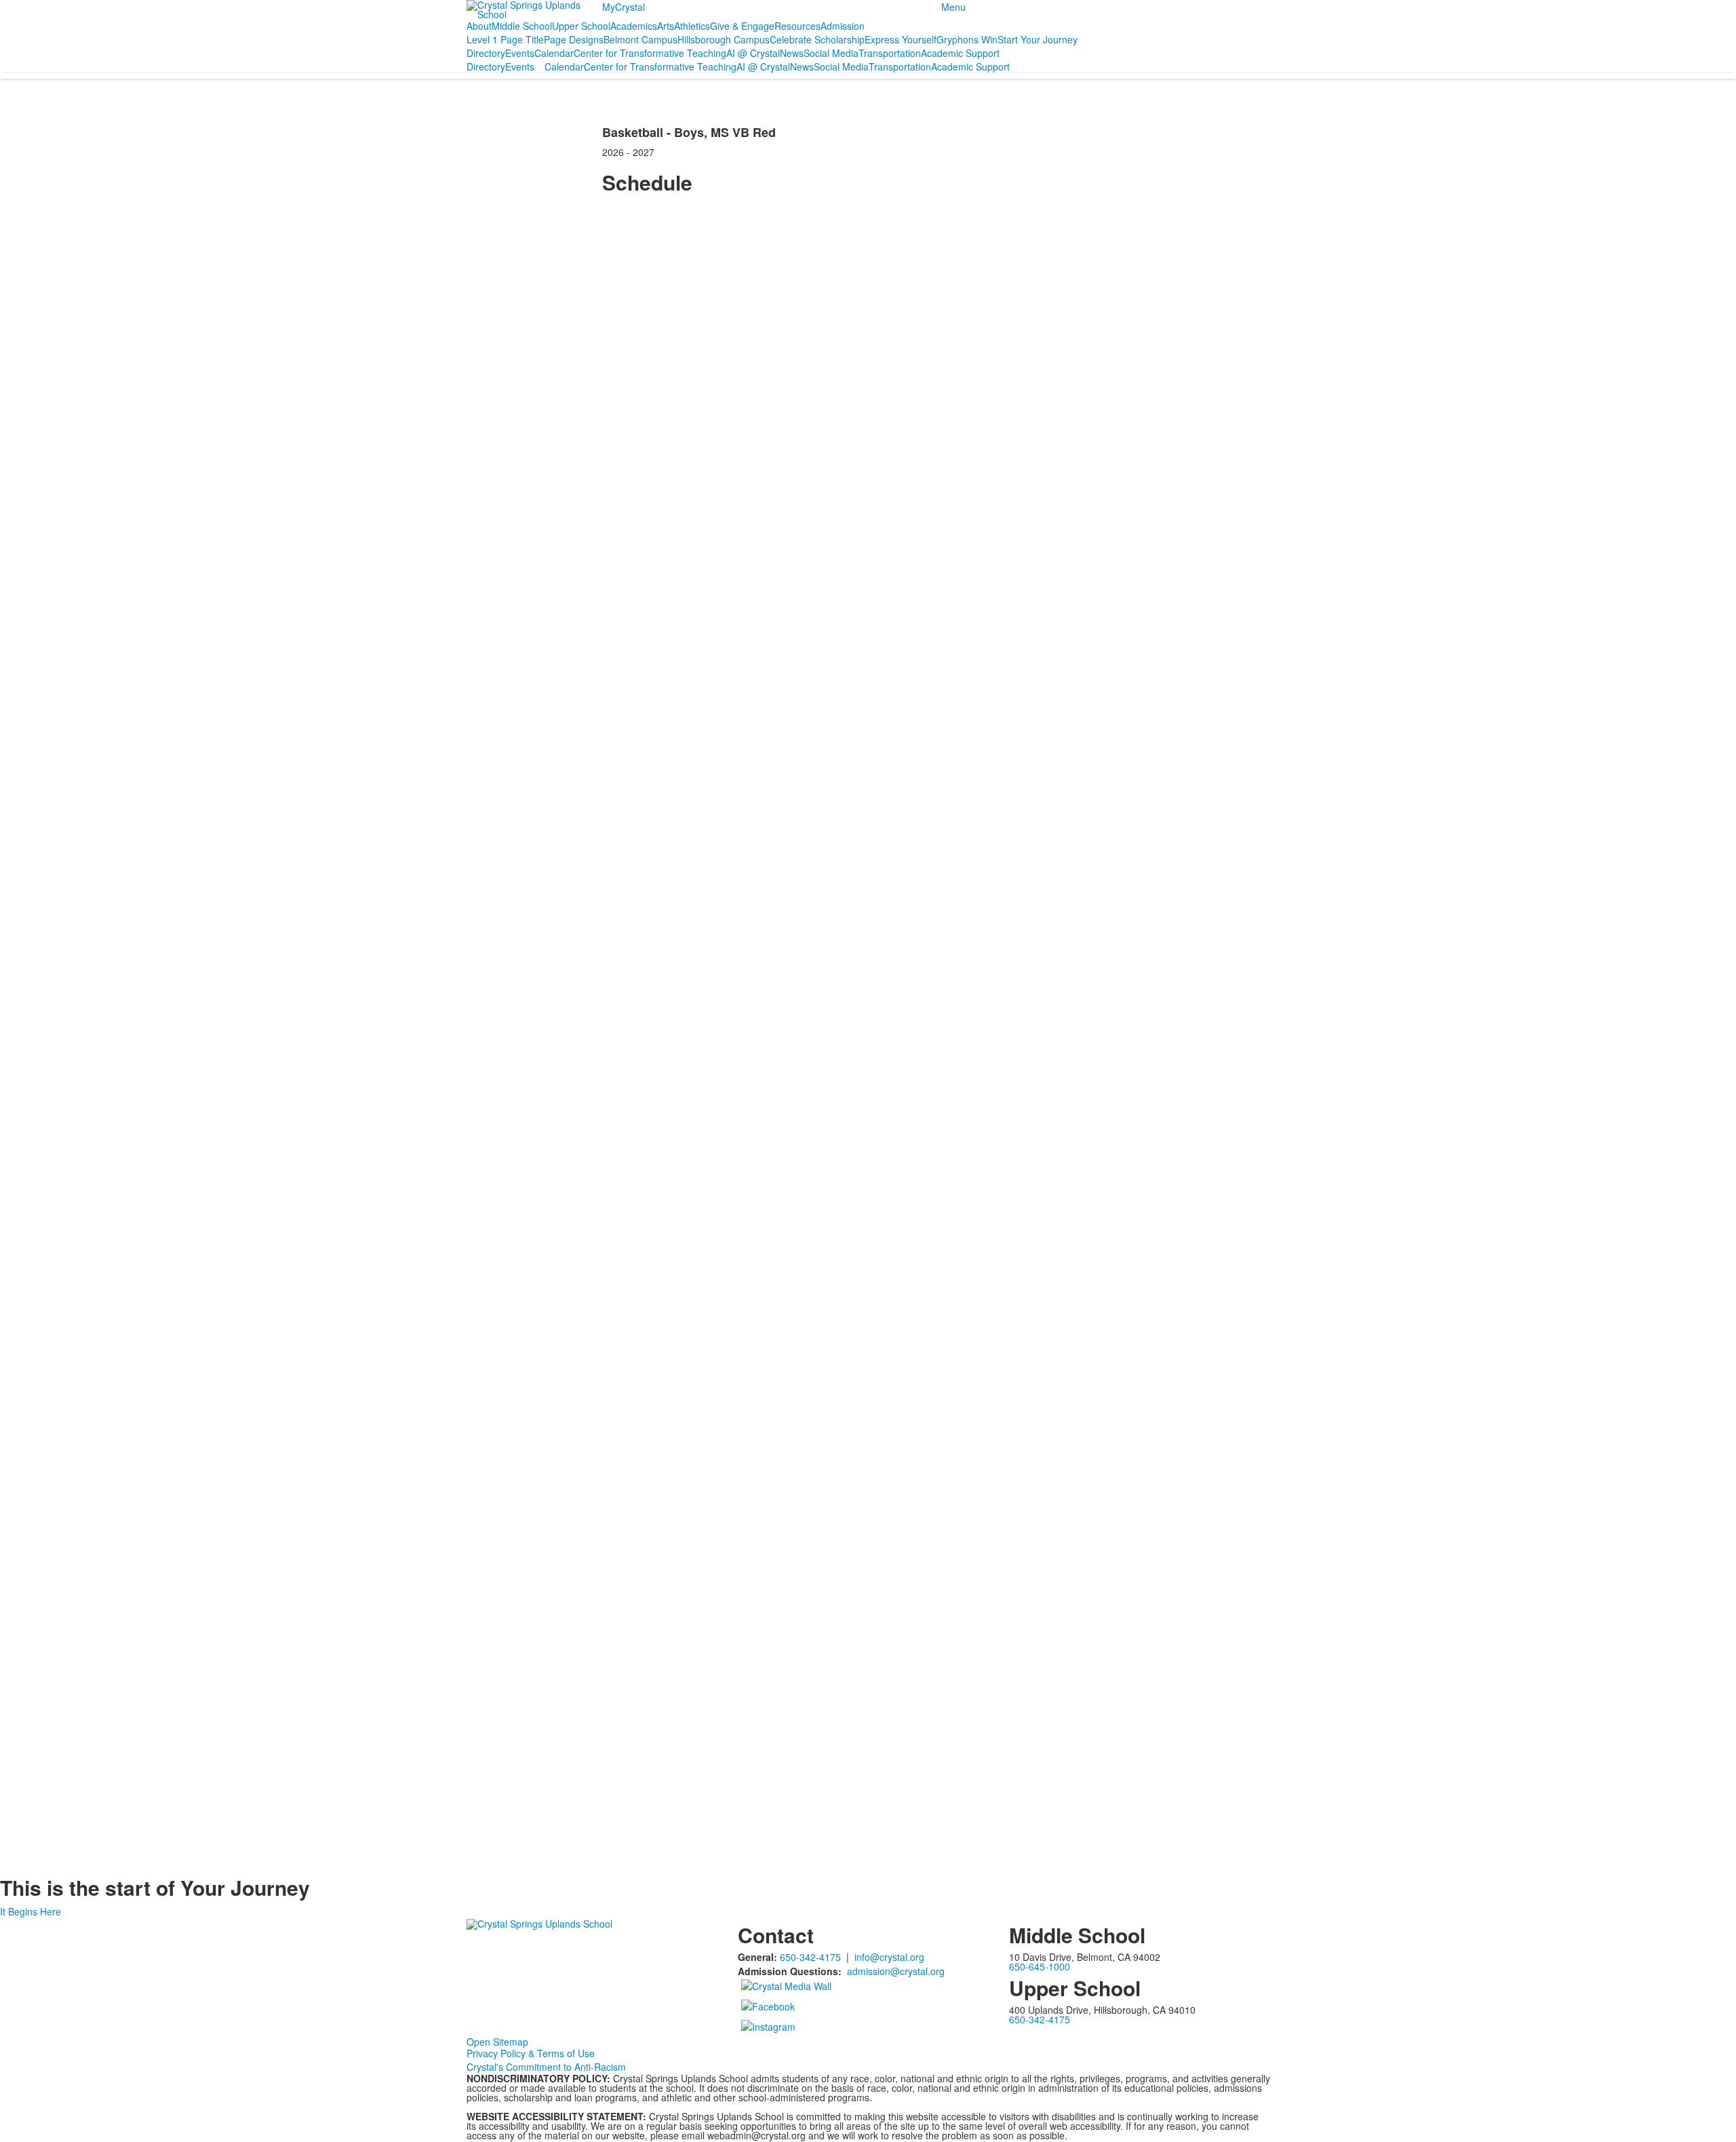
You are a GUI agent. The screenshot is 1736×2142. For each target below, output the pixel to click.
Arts (666, 26)
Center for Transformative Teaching (650, 53)
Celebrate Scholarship (817, 39)
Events (520, 53)
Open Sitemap (497, 2042)
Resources (797, 26)
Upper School (581, 26)
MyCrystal (624, 7)
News (792, 53)
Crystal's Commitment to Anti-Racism (546, 2067)
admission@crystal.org (896, 1971)
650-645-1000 (1040, 1966)
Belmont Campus (640, 39)
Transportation (890, 53)
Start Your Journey (1038, 39)
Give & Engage (742, 26)
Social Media (831, 53)
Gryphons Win (967, 39)
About (479, 26)
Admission (843, 26)
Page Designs (574, 39)
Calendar (554, 53)
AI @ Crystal (753, 53)
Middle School (522, 26)
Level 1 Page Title (505, 39)
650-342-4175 (810, 1957)
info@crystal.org (889, 1957)
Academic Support (960, 53)
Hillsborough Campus (724, 39)
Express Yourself (901, 39)
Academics (634, 26)
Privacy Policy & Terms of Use (531, 2053)
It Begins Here (31, 1911)
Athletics (692, 26)
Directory (486, 53)
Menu (953, 7)
